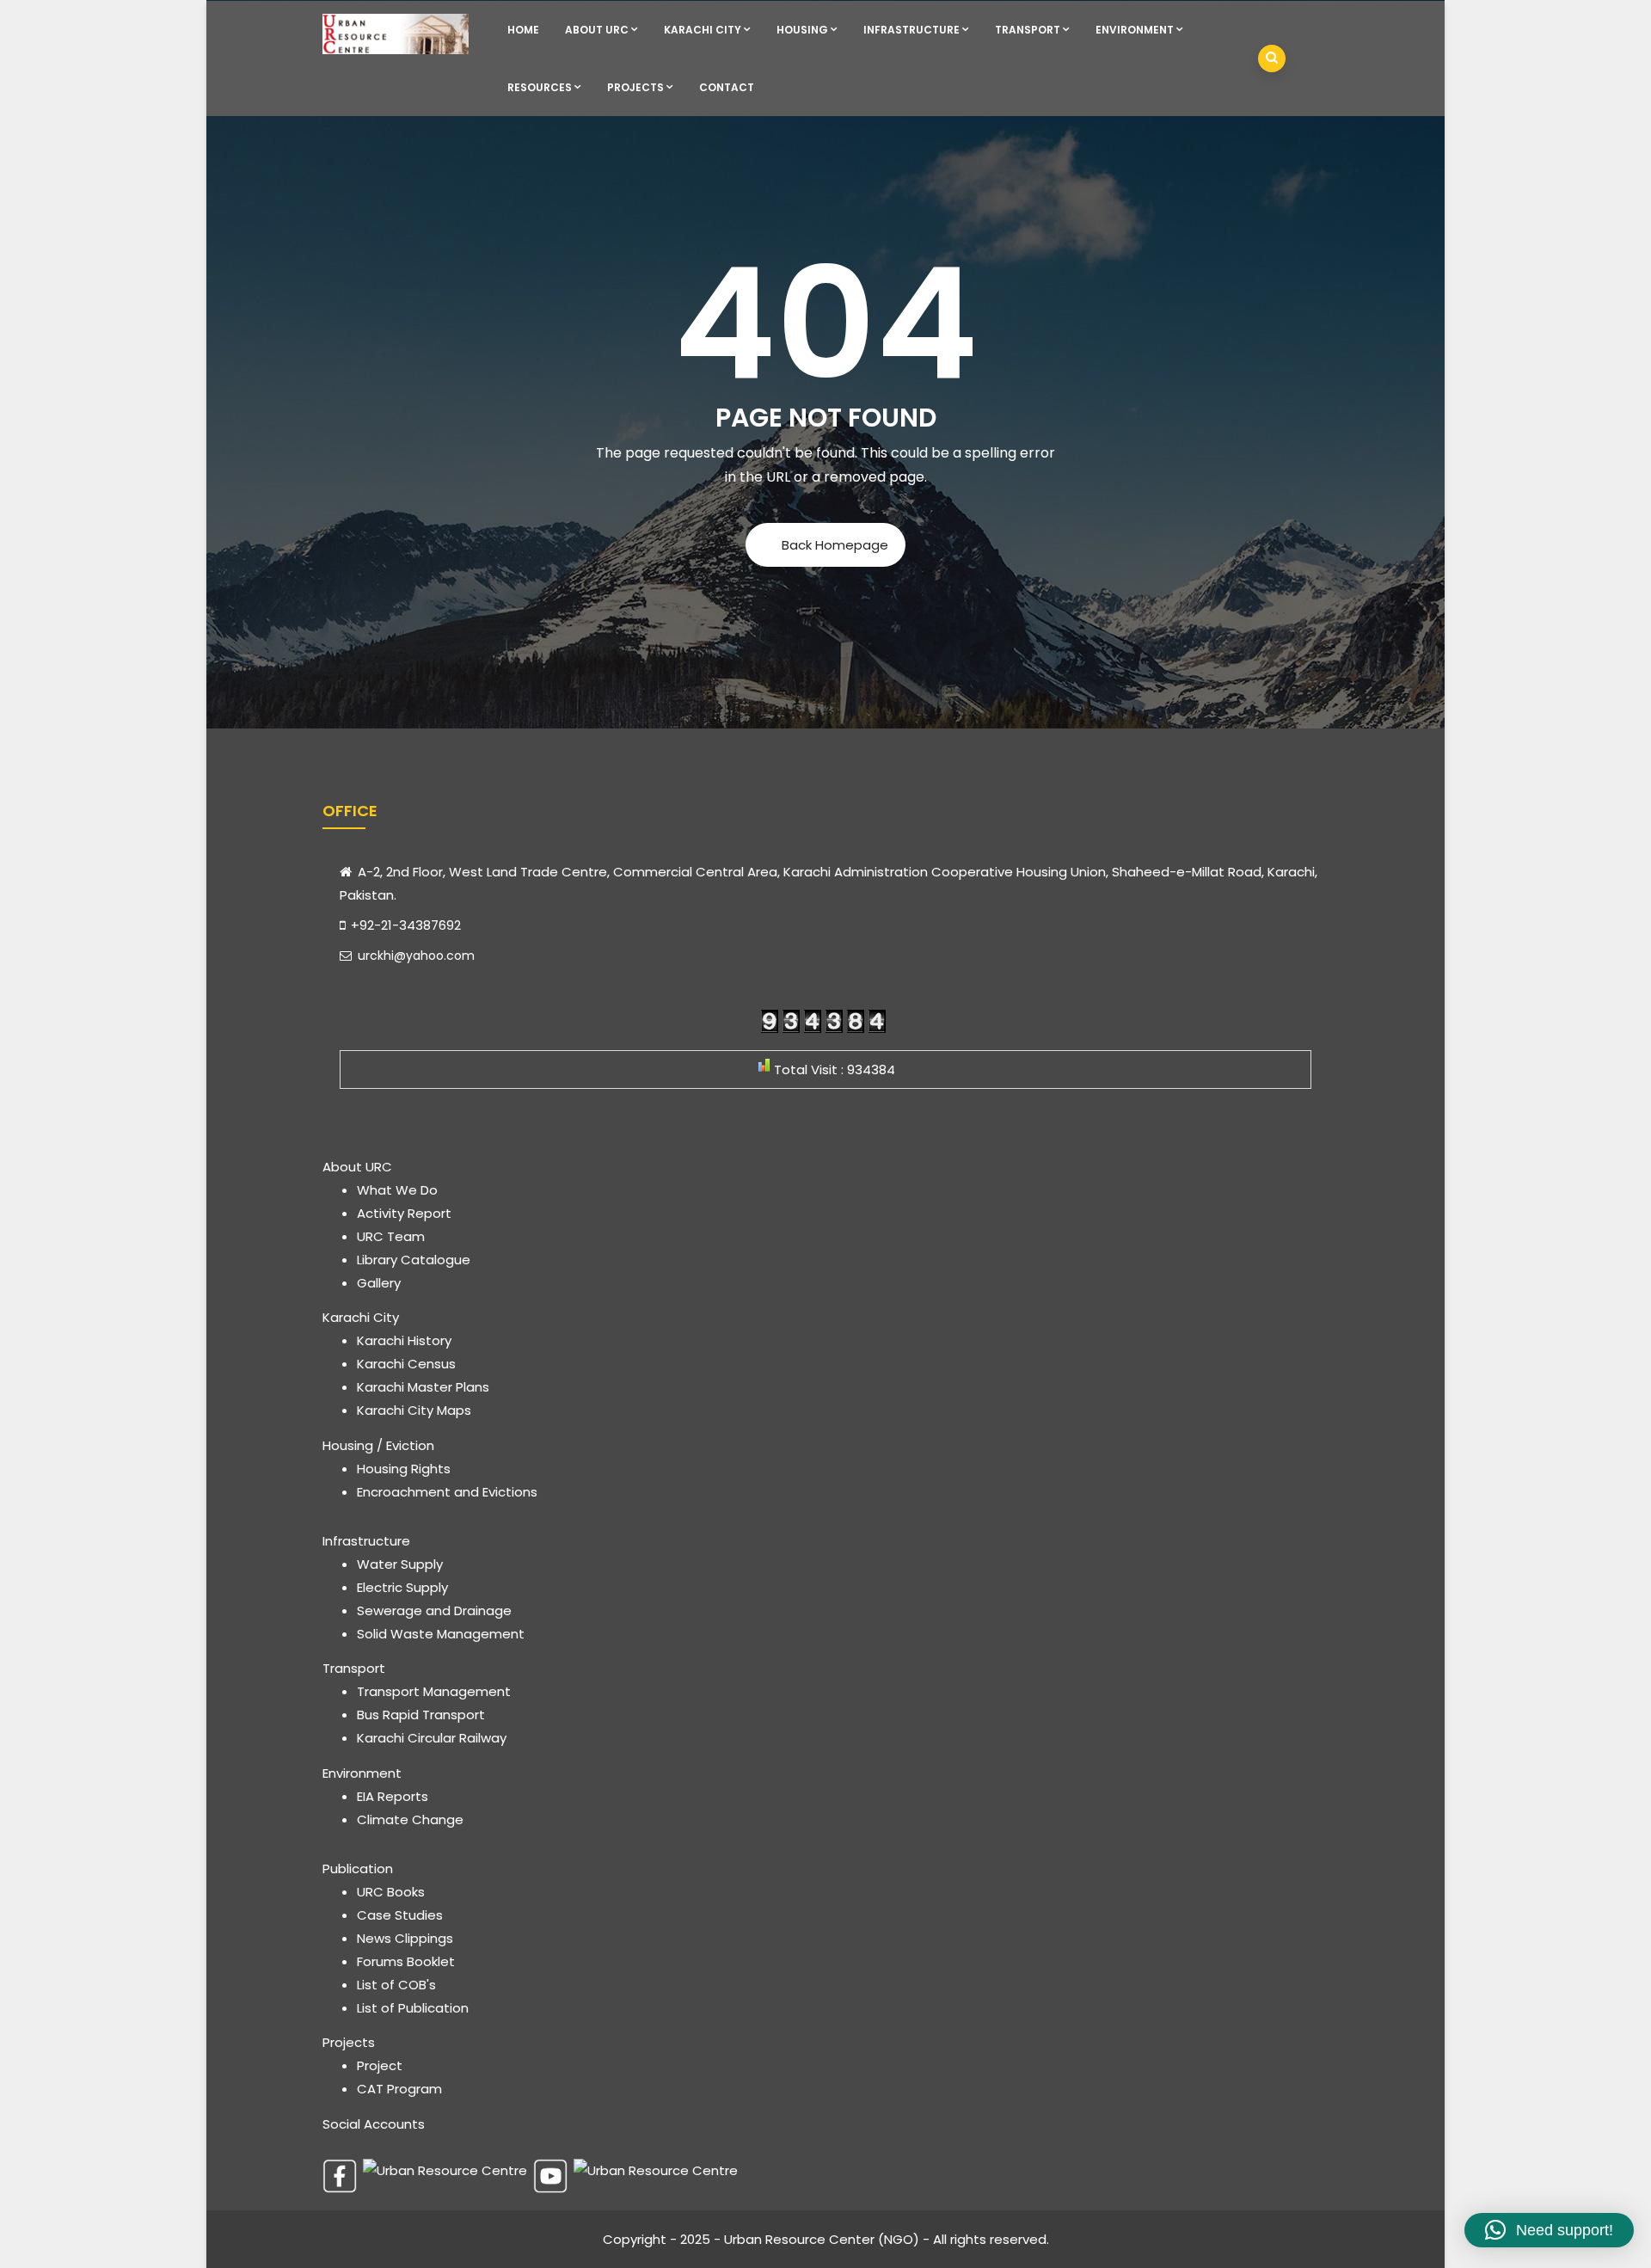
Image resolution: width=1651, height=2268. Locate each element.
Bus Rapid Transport (421, 1715)
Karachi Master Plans (423, 1387)
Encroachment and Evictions (447, 1492)
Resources (540, 87)
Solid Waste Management (441, 1634)
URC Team (391, 1236)
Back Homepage (835, 545)
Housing (802, 30)
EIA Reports (393, 1796)
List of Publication (413, 2008)
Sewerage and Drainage (434, 1610)
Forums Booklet (406, 1961)
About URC (597, 30)
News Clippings (405, 1938)
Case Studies (400, 1915)
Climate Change (410, 1819)
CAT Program (399, 2089)
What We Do (397, 1190)
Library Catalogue (414, 1260)
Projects (635, 87)
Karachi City (703, 30)
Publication (358, 1868)
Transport (1028, 30)
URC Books (391, 1892)
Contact (727, 87)
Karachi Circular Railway (432, 1738)
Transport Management (434, 1691)
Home (523, 30)
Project (380, 2065)
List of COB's (396, 1985)
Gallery (379, 1283)
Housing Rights (404, 1469)
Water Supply (400, 1564)
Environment (1135, 30)
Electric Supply (402, 1587)
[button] (1549, 2230)
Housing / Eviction (378, 1445)
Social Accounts (374, 2124)
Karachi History (404, 1340)
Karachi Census (406, 1364)
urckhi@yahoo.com (414, 956)
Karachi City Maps (414, 1410)
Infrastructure (911, 30)
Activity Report (404, 1213)
